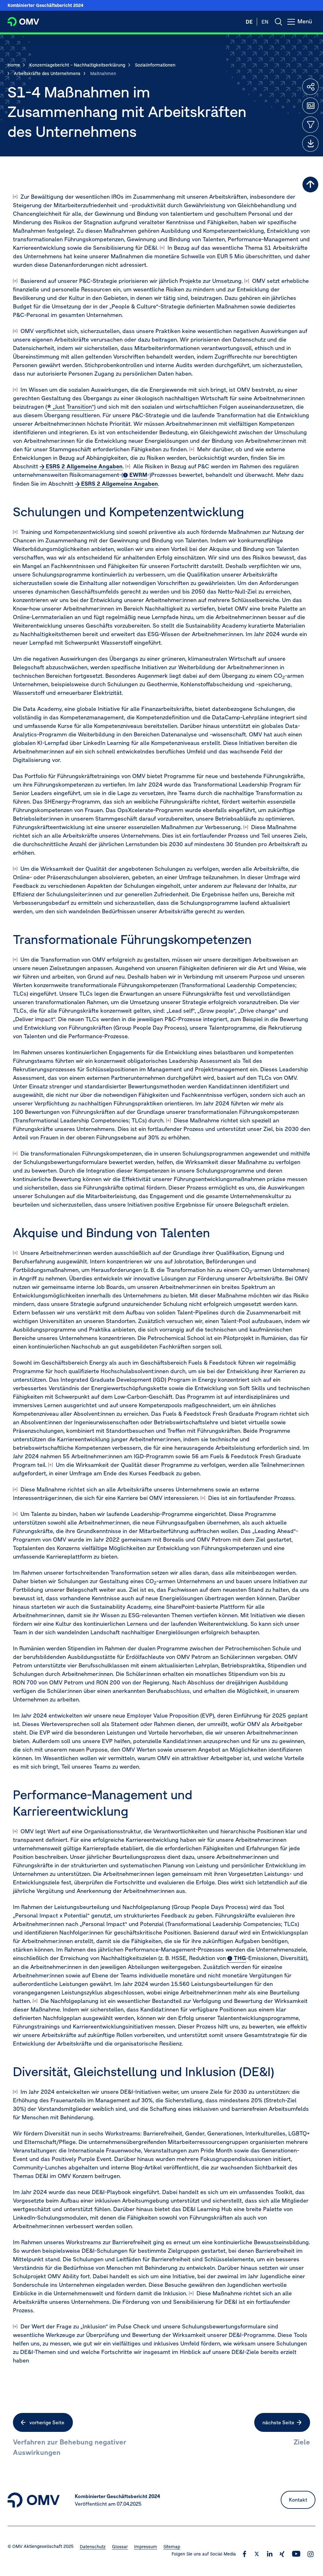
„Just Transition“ (73, 407)
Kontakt (298, 2500)
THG (240, 1958)
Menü (306, 25)
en (265, 22)
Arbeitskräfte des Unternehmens (47, 73)
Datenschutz (93, 2547)
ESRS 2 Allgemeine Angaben (84, 466)
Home (14, 65)
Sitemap (172, 2547)
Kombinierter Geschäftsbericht (45, 5)
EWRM (138, 475)
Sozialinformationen (155, 65)
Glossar (120, 2547)
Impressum (146, 2547)
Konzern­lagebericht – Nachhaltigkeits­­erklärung (77, 65)
